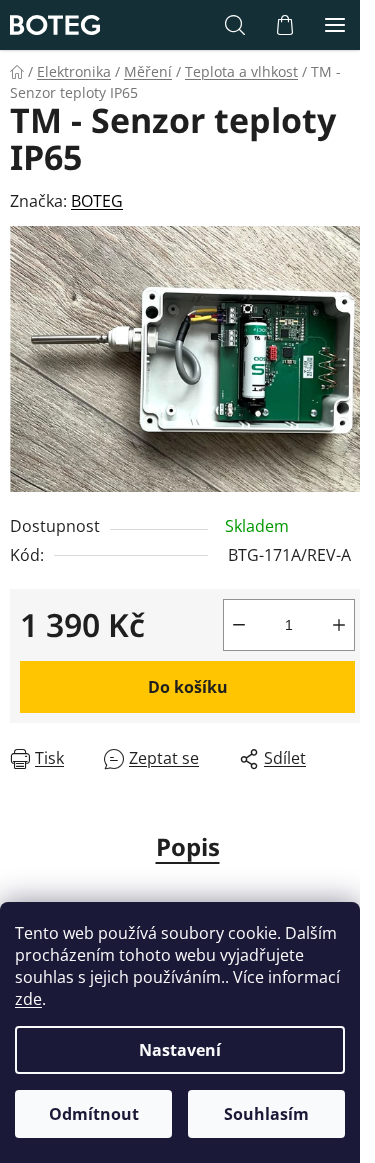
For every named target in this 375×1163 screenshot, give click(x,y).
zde (28, 999)
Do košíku (188, 687)
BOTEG (97, 201)
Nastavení (180, 1050)
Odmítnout (94, 1114)
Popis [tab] (188, 846)
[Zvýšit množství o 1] (339, 625)
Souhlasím (266, 1114)
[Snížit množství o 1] (239, 625)
